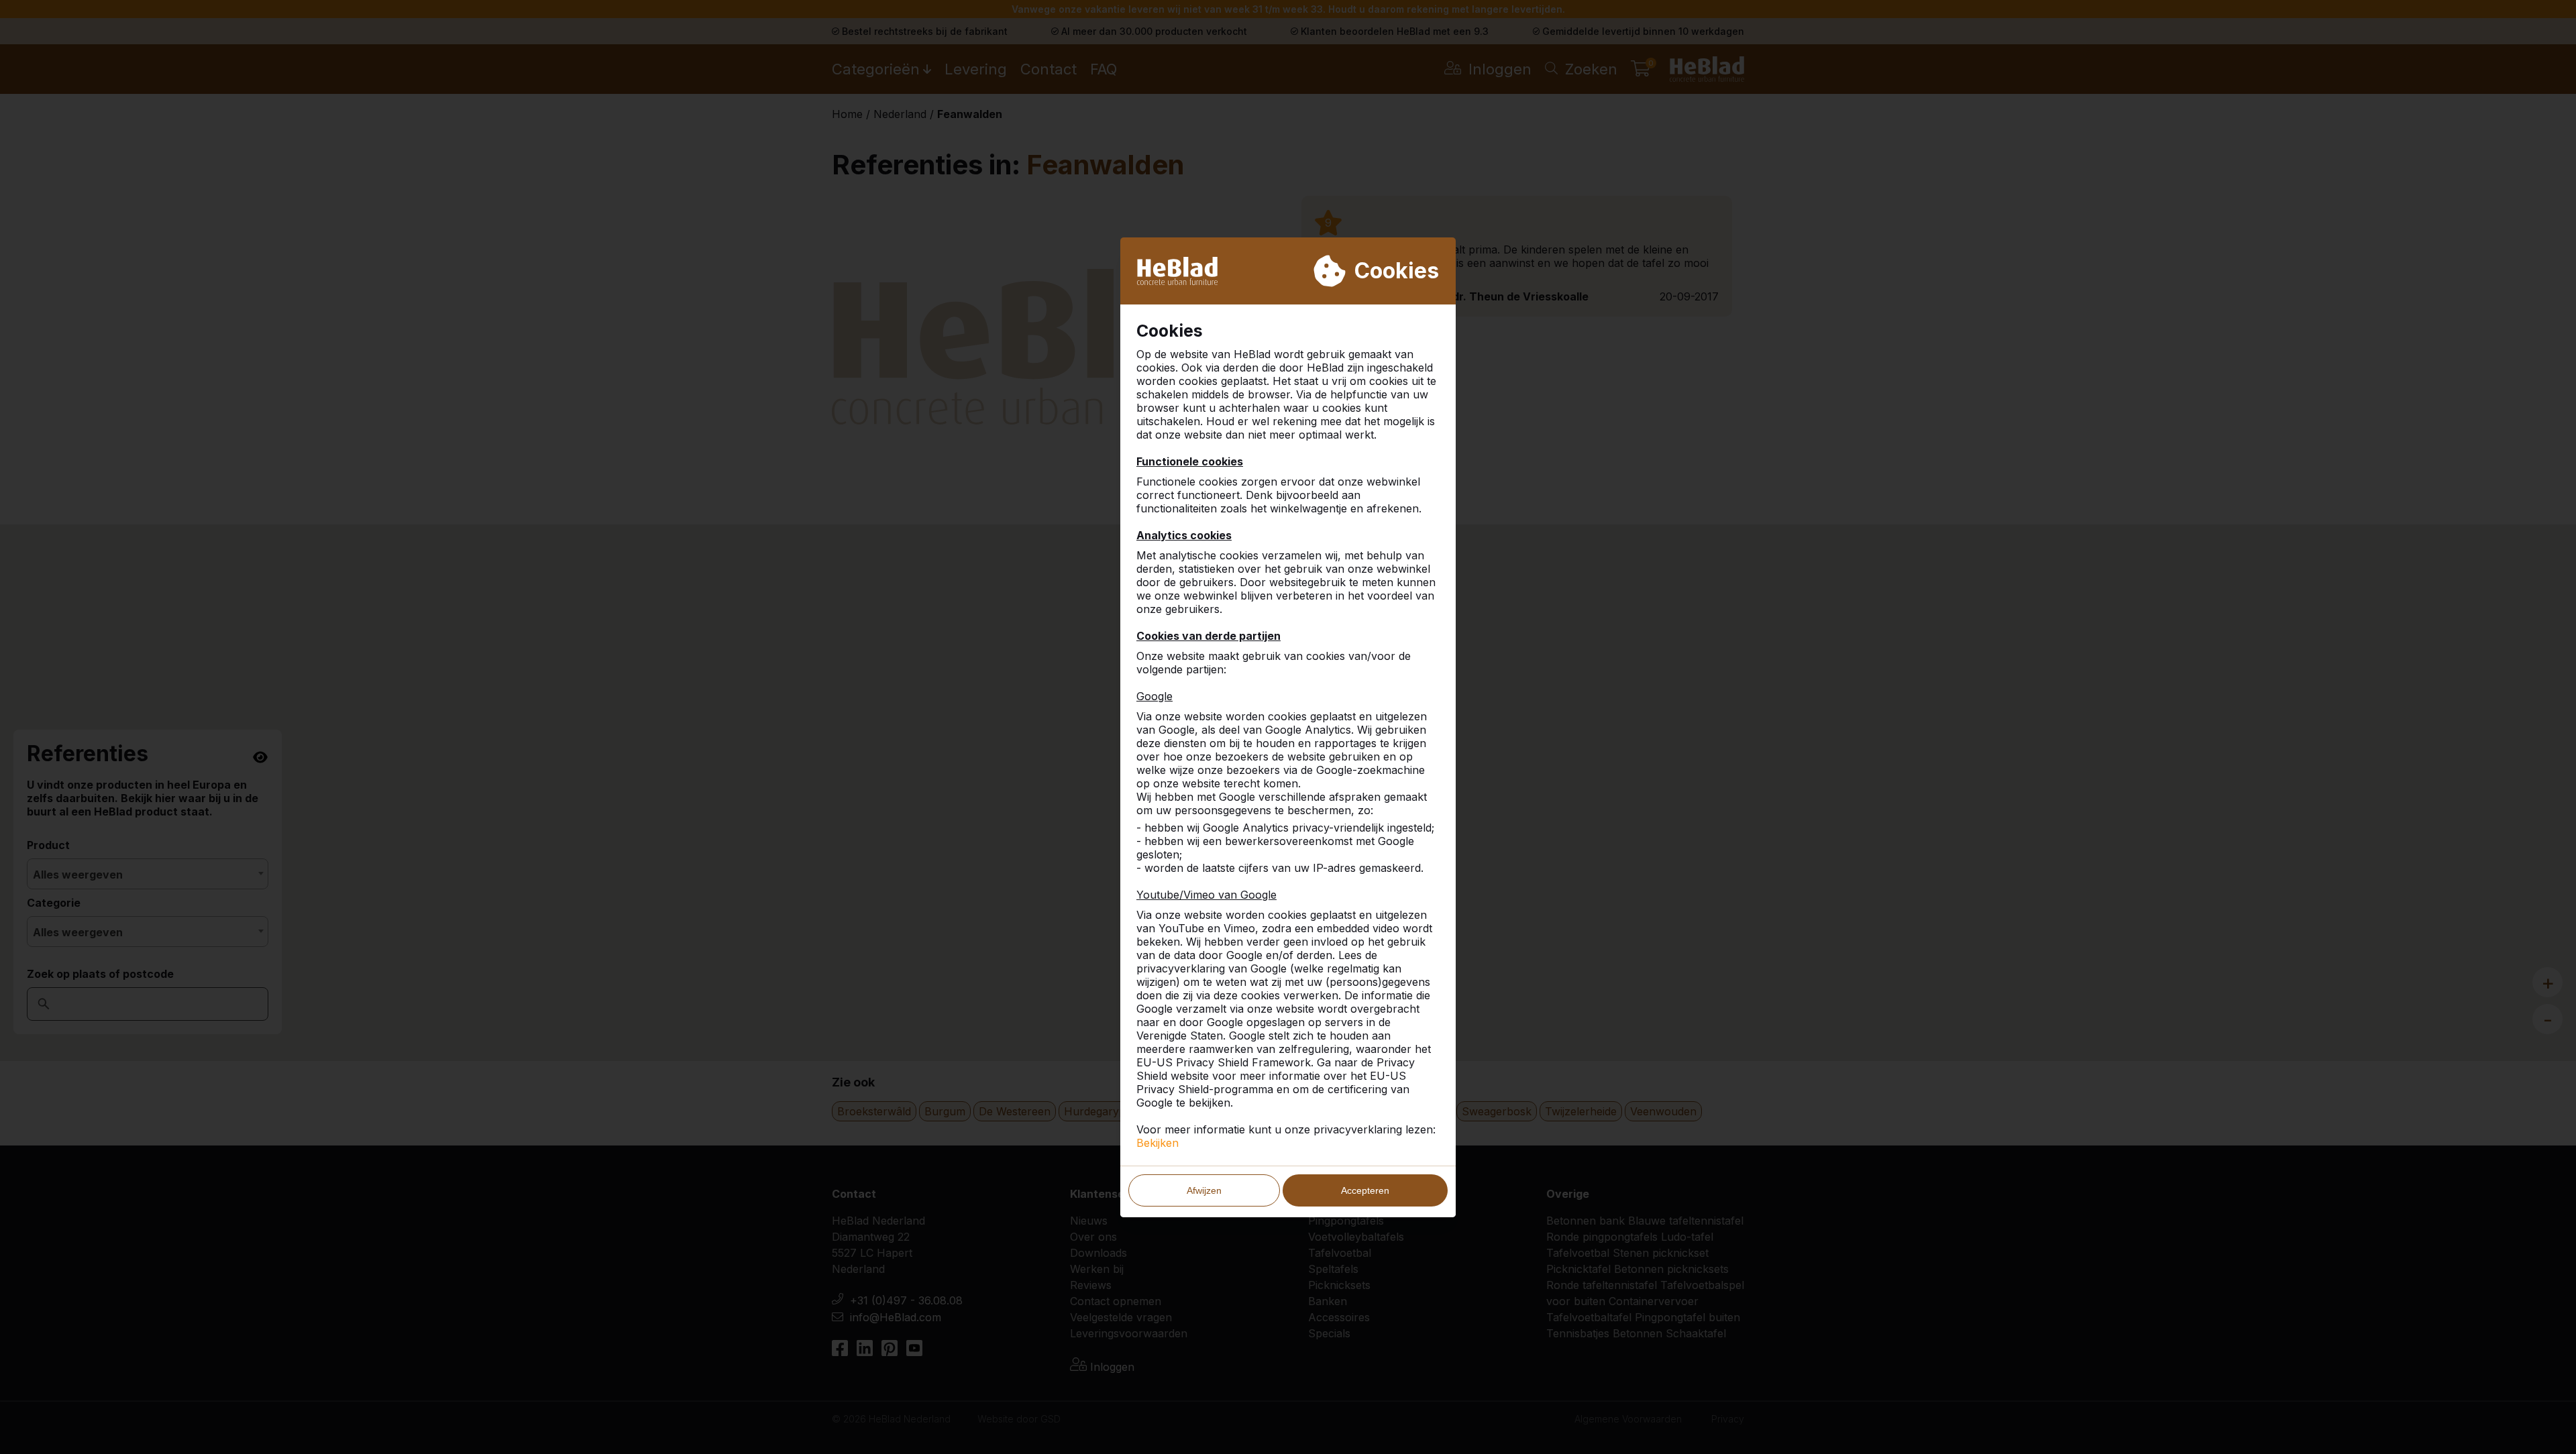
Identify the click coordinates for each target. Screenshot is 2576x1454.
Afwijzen (1204, 1190)
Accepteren (1365, 1190)
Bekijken (1158, 1143)
